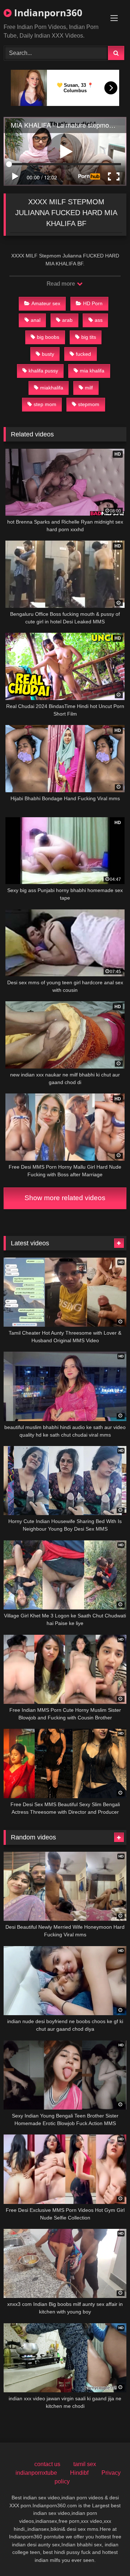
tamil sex (85, 2464)
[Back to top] (108, 2554)
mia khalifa (92, 371)
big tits (89, 337)
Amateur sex (46, 303)
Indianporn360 (47, 13)
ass (99, 320)
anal (36, 320)
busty (48, 354)
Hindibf (79, 2473)
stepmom (89, 404)
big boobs (48, 337)
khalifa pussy (43, 371)
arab (67, 320)
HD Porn (93, 303)
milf (89, 388)
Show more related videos (65, 1198)
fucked (83, 354)
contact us (47, 2464)
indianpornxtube (36, 2473)
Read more (61, 284)
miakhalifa (52, 388)
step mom (45, 404)
